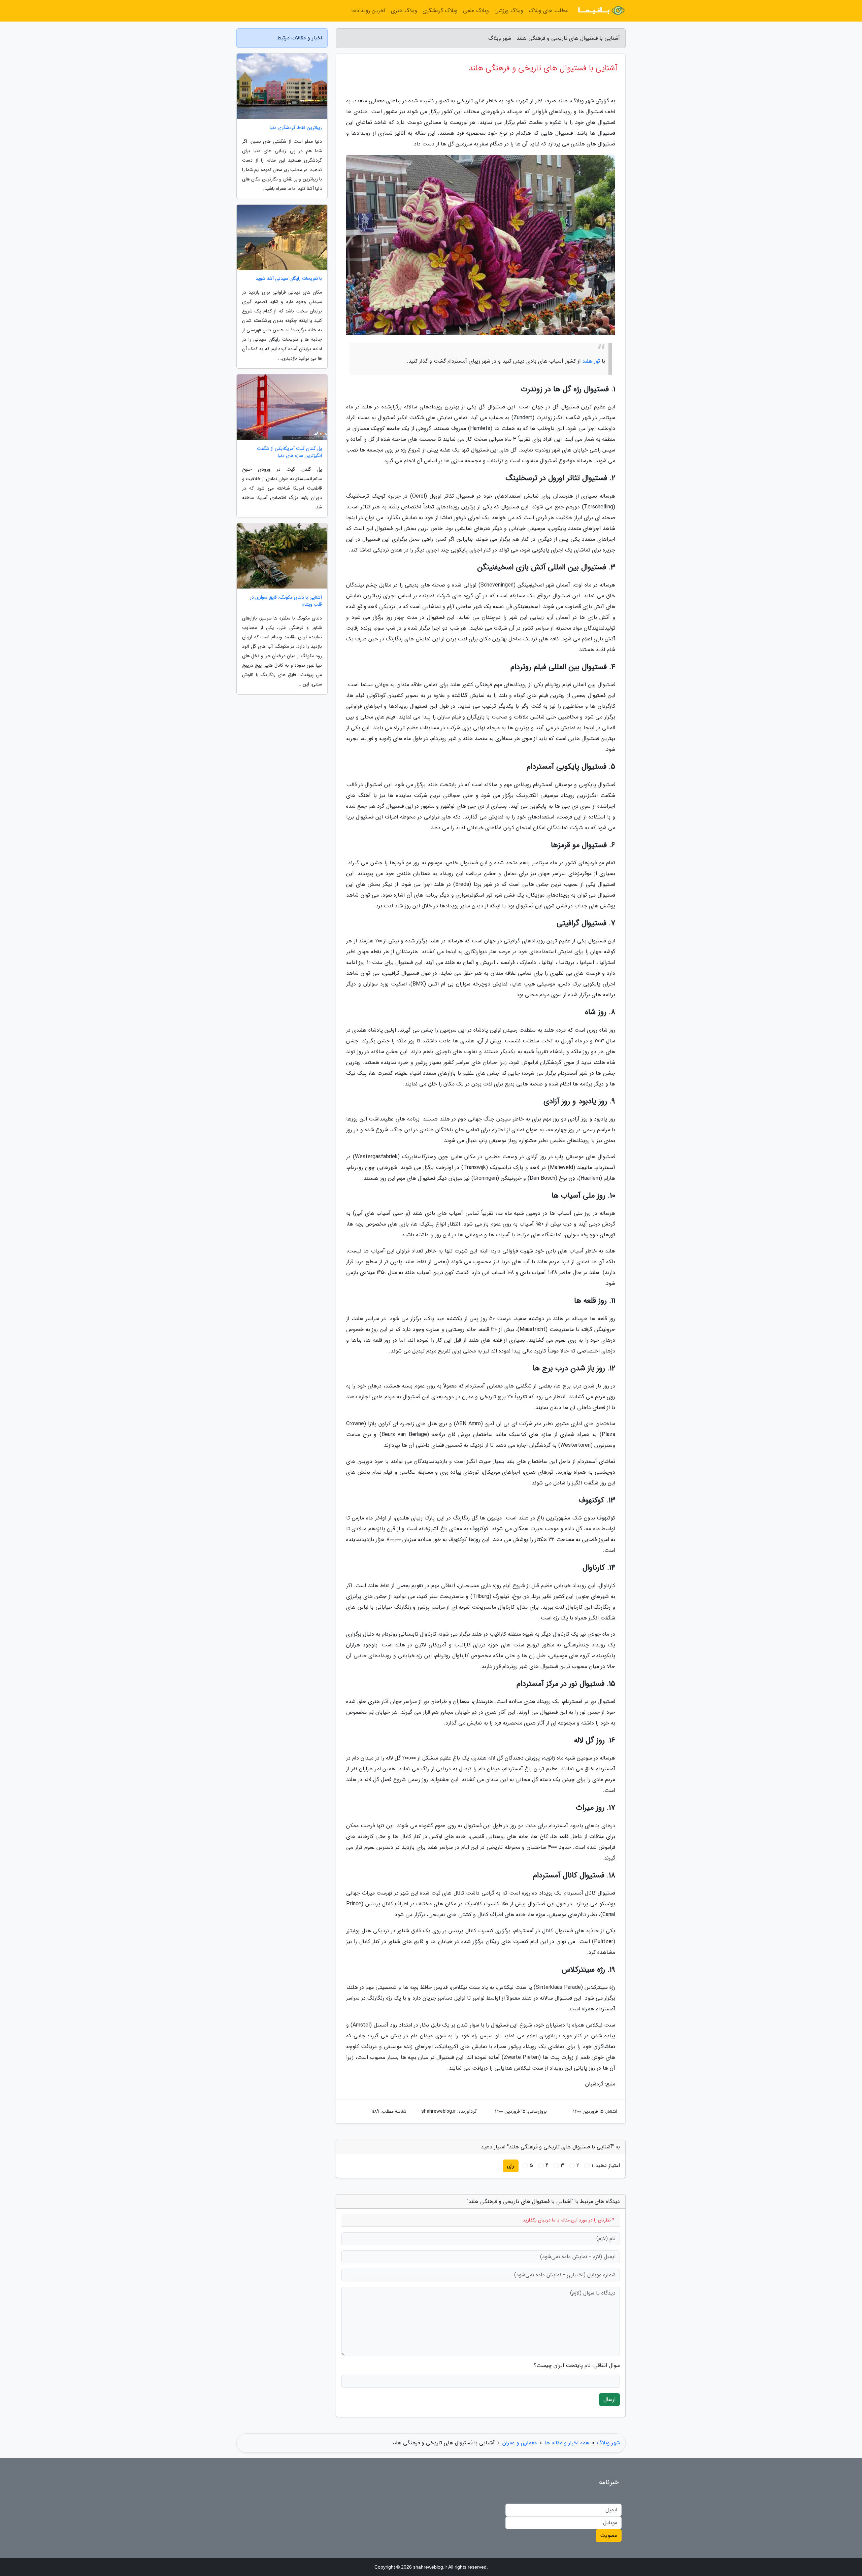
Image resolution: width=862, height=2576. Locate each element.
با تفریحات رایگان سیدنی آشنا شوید (289, 279)
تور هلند (591, 361)
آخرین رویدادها (368, 11)
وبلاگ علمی (476, 11)
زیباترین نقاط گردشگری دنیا (296, 128)
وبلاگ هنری (404, 11)
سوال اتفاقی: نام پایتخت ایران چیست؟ (577, 2366)
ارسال (609, 2399)
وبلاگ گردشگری (440, 11)
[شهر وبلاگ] (601, 11)
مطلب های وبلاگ (548, 11)
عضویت (609, 2535)
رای (511, 2166)
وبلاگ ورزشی (509, 11)
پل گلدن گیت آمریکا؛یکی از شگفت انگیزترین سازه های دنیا (289, 452)
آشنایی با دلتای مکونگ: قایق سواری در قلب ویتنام (286, 601)
